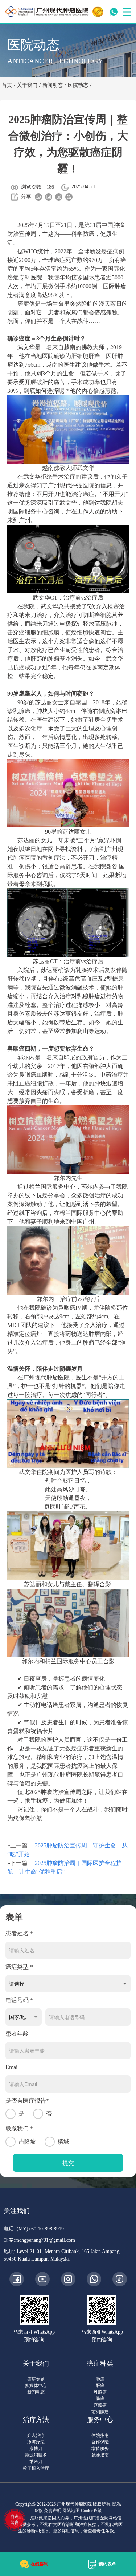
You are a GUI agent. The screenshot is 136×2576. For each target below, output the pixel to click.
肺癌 (100, 2379)
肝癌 (100, 2386)
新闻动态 (36, 2392)
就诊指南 (100, 2455)
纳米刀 (36, 2462)
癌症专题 (36, 2379)
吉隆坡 (27, 2142)
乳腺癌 (100, 2392)
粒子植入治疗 (36, 2468)
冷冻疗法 (36, 2442)
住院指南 (100, 2435)
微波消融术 (36, 2455)
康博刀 (36, 2448)
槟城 (63, 2142)
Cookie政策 (91, 2511)
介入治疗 (36, 2435)
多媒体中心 (36, 2386)
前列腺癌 (100, 2412)
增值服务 (100, 2448)
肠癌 (100, 2399)
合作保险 (100, 2442)
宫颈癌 (100, 2405)
